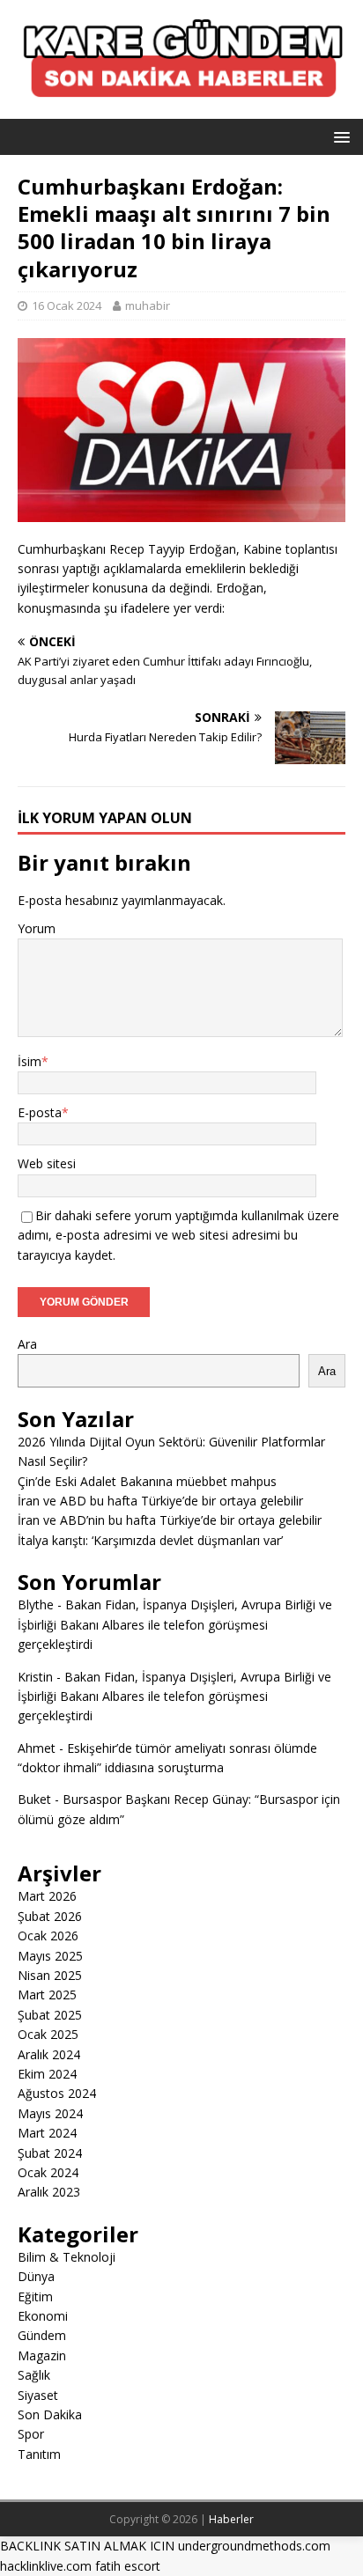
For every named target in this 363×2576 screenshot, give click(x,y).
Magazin (42, 2355)
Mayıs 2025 (50, 1956)
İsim (30, 1061)
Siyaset (38, 2395)
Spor (31, 2434)
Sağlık (34, 2375)
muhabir (148, 305)
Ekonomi (43, 2316)
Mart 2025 (47, 1995)
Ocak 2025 (48, 2034)
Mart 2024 (47, 2133)
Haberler (231, 2519)
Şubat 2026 (50, 1916)
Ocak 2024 (48, 2172)
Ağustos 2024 (57, 2093)
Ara (27, 1344)
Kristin (35, 1677)
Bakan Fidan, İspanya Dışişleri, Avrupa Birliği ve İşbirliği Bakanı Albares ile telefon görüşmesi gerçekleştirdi (175, 1624)
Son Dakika (50, 2414)
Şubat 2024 (50, 2153)
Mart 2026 (47, 1896)
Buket (34, 1799)
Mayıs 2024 (50, 2113)
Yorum (37, 928)
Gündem (42, 2335)
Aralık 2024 (49, 2054)
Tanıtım (39, 2454)
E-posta (40, 1112)
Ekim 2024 (47, 2074)
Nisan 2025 (50, 1975)
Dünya (36, 2276)
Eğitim (35, 2296)
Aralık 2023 (49, 2192)
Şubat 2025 (50, 2015)
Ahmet (37, 1748)
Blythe (36, 1604)
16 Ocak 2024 (67, 305)
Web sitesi (47, 1163)
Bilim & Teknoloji (67, 2257)
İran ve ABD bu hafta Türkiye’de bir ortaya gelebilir (160, 1501)
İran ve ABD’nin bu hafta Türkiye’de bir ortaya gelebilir (170, 1520)
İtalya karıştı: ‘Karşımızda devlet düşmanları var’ (150, 1540)
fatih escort (128, 2566)
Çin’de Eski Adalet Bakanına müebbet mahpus (147, 1481)
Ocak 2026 (48, 1936)
